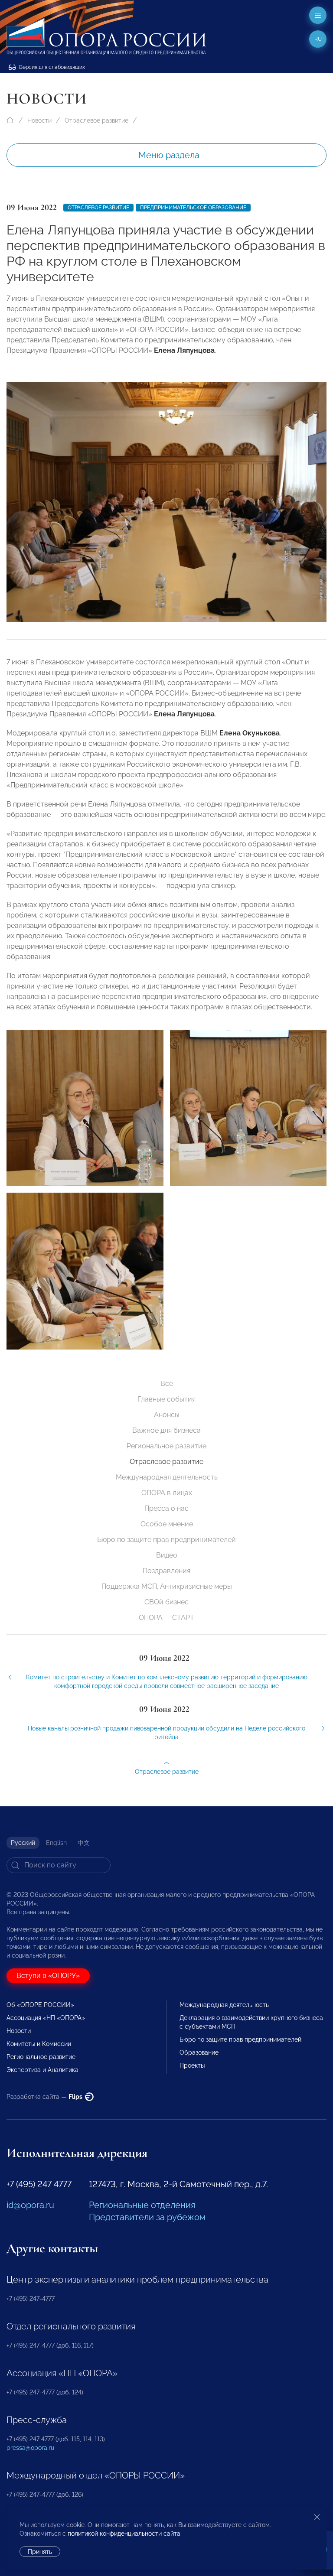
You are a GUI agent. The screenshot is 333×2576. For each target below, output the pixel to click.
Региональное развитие (166, 1446)
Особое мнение (167, 1524)
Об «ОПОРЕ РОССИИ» (40, 2005)
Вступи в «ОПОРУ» (48, 1976)
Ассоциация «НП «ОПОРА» (46, 2018)
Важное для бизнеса (166, 1430)
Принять (40, 2552)
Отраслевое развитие (96, 120)
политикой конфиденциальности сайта (124, 2534)
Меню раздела (169, 155)
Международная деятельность (167, 1477)
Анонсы (167, 1415)
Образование (199, 2052)
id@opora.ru (30, 2205)
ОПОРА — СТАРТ (166, 1618)
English (56, 1843)
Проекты (192, 2065)
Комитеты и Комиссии (39, 2044)
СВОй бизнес (166, 1602)
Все (167, 1384)
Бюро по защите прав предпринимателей (166, 1540)
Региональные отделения (142, 2205)
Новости (39, 120)
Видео (167, 1555)
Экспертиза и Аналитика (42, 2070)
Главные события (166, 1399)
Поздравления (166, 1571)
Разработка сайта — (45, 2097)
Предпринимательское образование (193, 208)
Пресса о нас (166, 1508)
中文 (84, 1843)
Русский (23, 1843)
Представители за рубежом (147, 2217)
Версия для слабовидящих (51, 67)
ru (318, 39)
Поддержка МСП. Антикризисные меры (167, 1586)
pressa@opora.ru (30, 2448)
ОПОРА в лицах (167, 1493)
